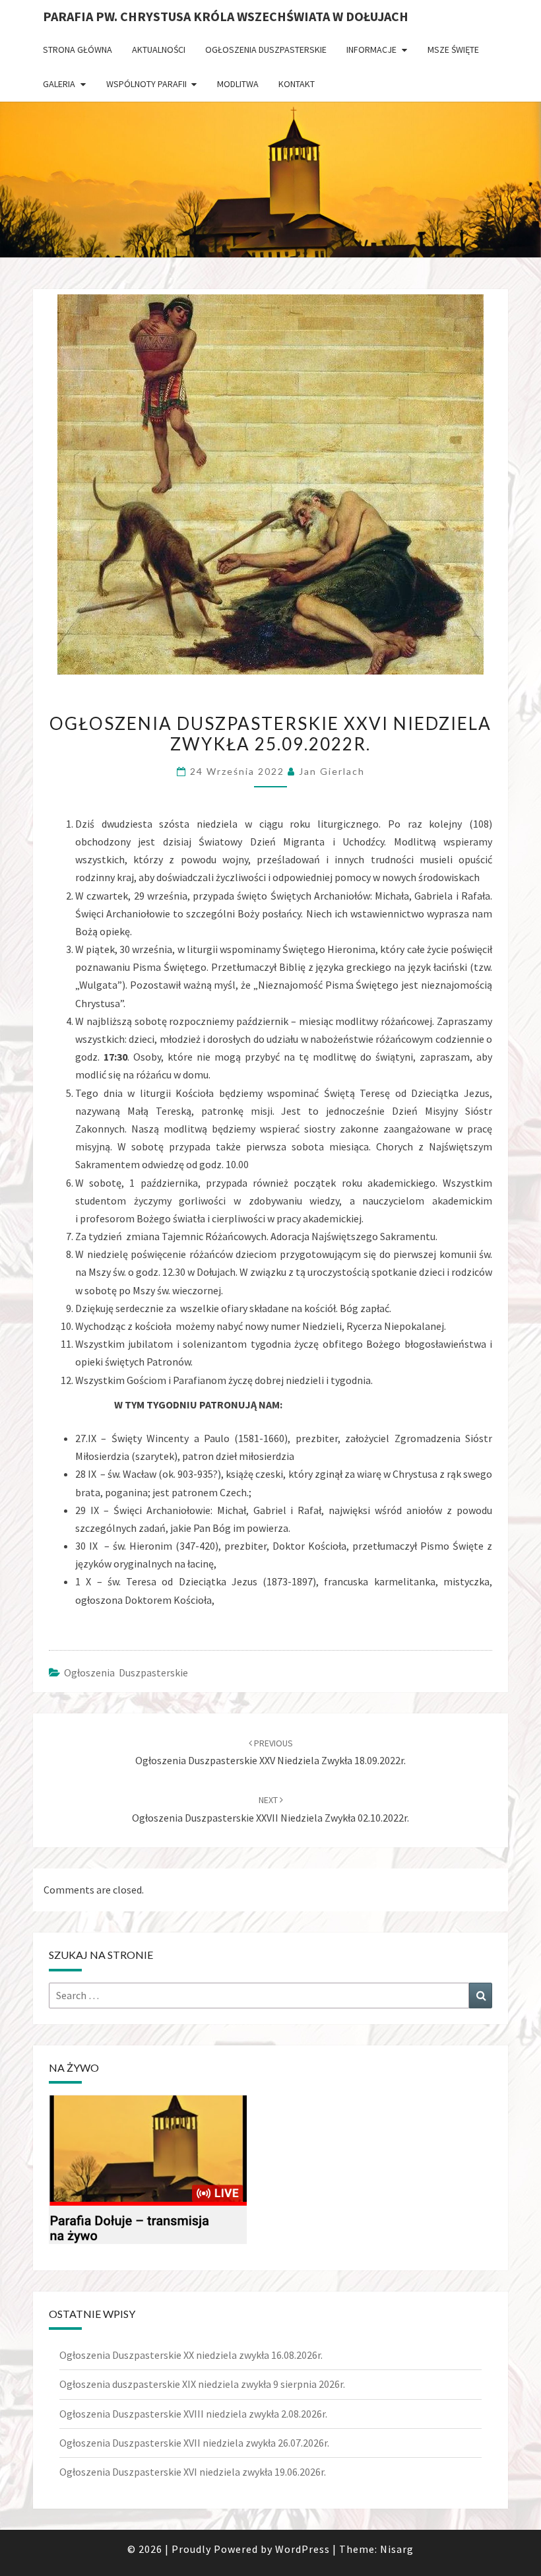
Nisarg (397, 2549)
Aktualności (159, 50)
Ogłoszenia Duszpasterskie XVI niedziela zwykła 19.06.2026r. (193, 2472)
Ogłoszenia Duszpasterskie (266, 50)
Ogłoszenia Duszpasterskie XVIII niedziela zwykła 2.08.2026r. (193, 2414)
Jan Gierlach (332, 771)
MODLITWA (238, 84)
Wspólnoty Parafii (146, 84)
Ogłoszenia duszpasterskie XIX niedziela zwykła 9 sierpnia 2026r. (202, 2384)
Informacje (371, 50)
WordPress (302, 2549)
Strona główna (78, 50)
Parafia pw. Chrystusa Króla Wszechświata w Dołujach (226, 16)
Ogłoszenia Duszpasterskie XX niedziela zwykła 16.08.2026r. (191, 2355)
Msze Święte (453, 50)
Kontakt (297, 84)
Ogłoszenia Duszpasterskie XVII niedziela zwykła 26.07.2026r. (194, 2443)
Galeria (59, 84)
